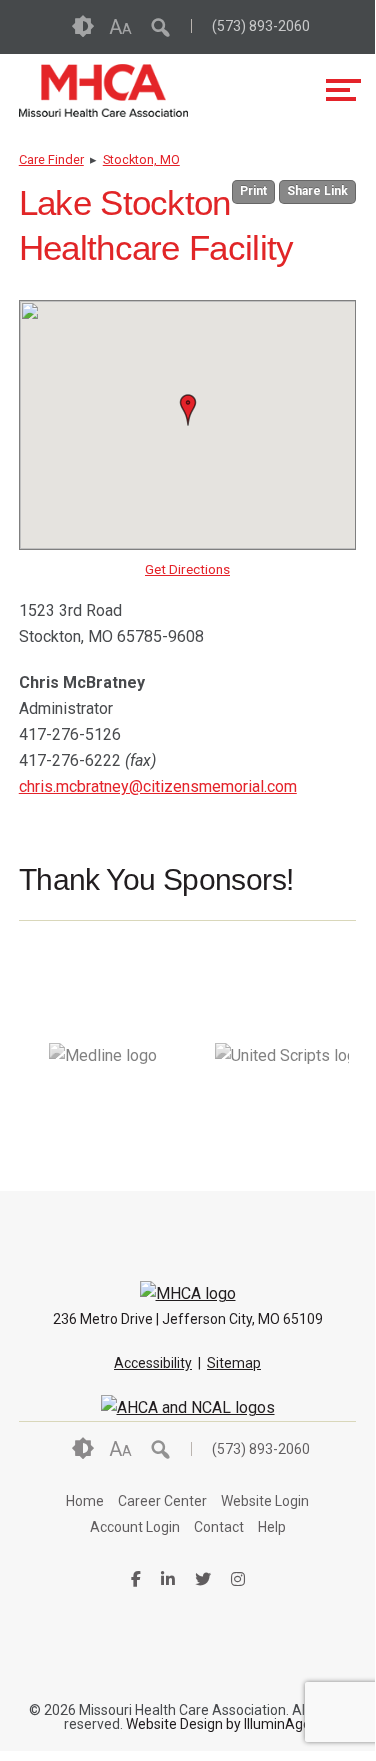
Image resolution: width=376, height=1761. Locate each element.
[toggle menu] (343, 90)
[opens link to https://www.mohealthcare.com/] (103, 90)
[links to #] (282, 1118)
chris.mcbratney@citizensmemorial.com (158, 786)
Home (85, 1501)
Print (253, 191)
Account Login (135, 1527)
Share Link (317, 191)
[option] (103, 1056)
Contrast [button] (83, 27)
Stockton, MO (141, 159)
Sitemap (234, 1363)
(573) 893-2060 (261, 26)
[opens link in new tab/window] (188, 1407)
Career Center (162, 1501)
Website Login (265, 1501)
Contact (219, 1527)
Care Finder (51, 159)
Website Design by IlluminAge (218, 1724)
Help (272, 1527)
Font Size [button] (120, 27)
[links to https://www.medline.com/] (103, 1118)
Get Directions (187, 569)
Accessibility (153, 1363)
